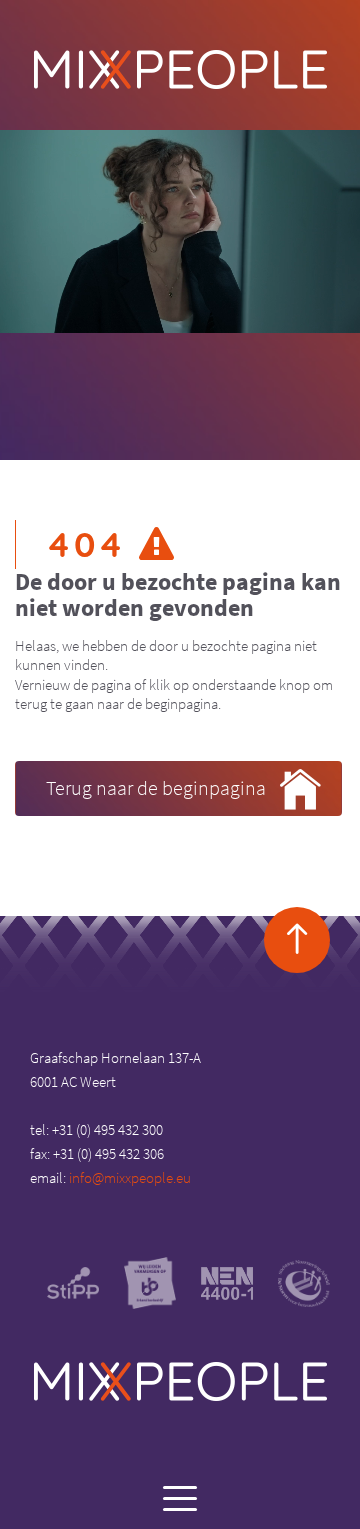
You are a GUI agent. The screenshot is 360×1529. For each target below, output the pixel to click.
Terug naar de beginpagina (156, 787)
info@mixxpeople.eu (130, 1177)
